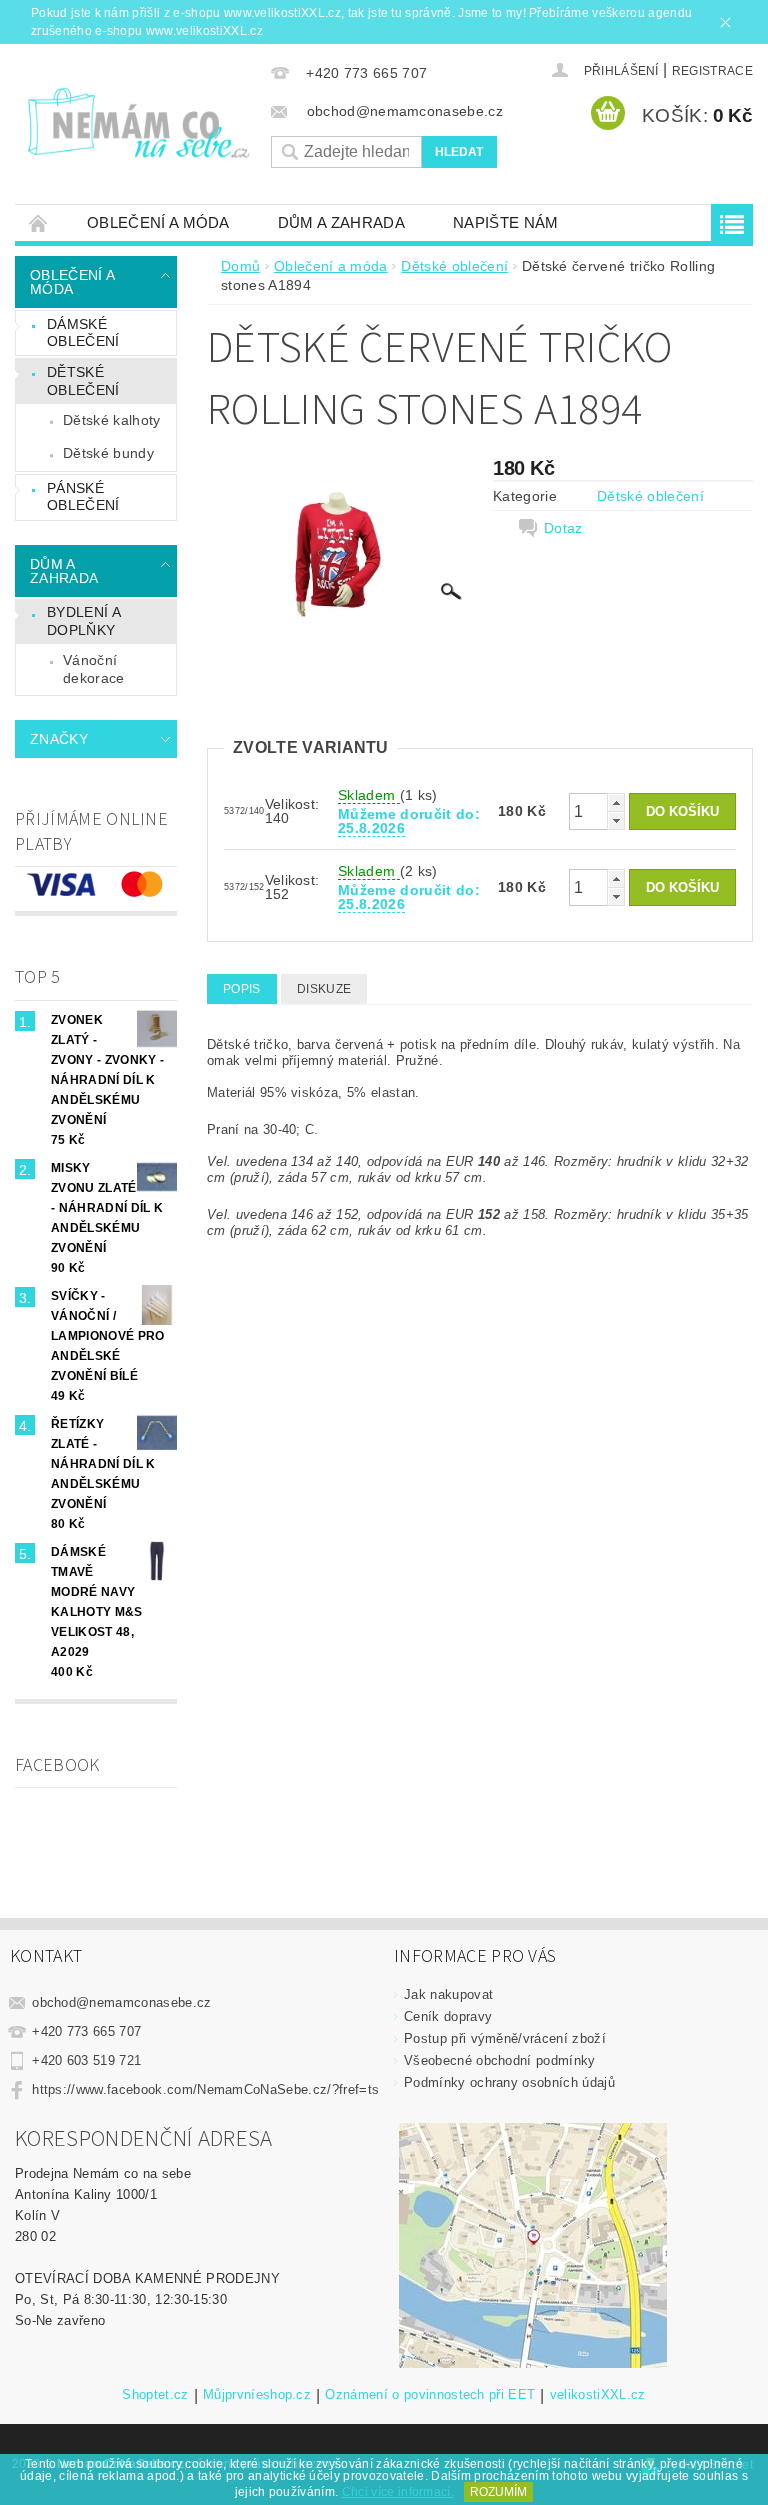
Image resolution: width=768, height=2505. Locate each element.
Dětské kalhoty (111, 420)
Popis (242, 989)
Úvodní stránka (39, 222)
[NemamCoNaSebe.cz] (138, 123)
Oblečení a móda (158, 222)
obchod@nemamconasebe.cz (121, 2002)
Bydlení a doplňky (84, 621)
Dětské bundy (108, 453)
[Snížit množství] (616, 820)
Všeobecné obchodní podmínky (500, 2060)
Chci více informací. (398, 2492)
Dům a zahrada (341, 222)
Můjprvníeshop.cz (257, 2395)
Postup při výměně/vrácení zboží (505, 2038)
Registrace (712, 71)
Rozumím (498, 2492)
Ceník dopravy (448, 2016)
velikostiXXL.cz (598, 2395)
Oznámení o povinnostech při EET (430, 2395)
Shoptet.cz (155, 2395)
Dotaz (563, 528)
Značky (59, 739)
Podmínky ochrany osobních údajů (509, 2082)
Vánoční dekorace (94, 669)
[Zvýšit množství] (616, 802)
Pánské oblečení (83, 497)
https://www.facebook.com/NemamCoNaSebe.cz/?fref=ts (205, 2089)
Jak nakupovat (448, 1994)
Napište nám (506, 222)
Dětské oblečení (83, 381)
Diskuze (324, 989)
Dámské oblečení (83, 333)
